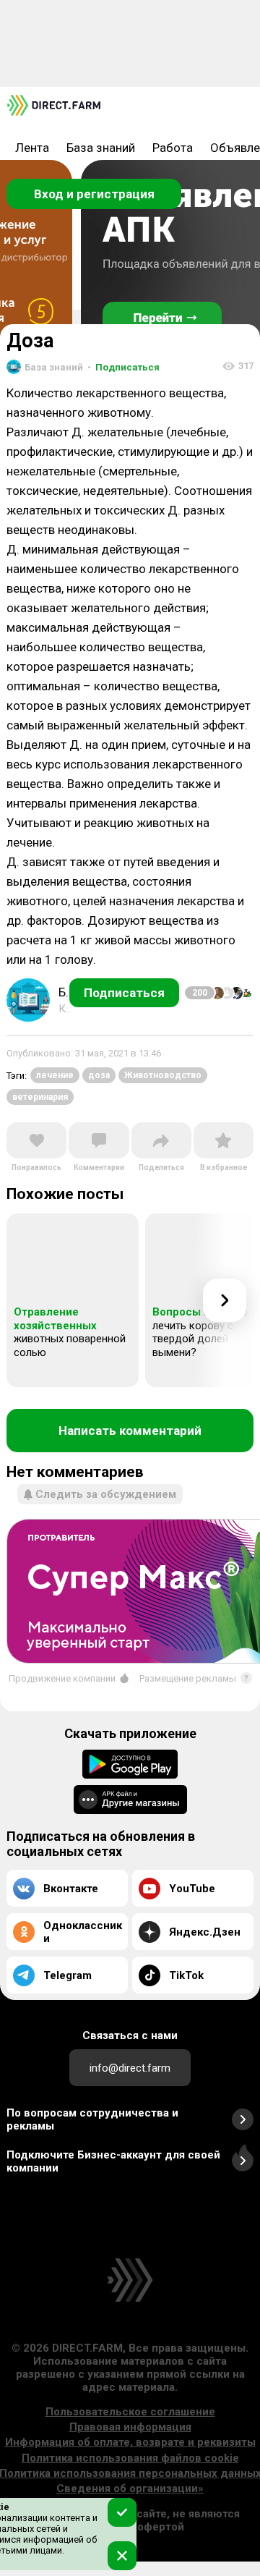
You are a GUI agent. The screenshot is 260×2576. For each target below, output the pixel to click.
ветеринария (40, 1097)
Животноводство (163, 1075)
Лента (32, 148)
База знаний (101, 148)
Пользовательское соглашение (130, 2412)
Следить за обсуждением (106, 1494)
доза (99, 1075)
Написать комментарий (130, 1431)
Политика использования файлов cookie (130, 2458)
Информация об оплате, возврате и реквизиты (130, 2442)
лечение (55, 1075)
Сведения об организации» (130, 2488)
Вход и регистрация (94, 194)
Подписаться (123, 367)
